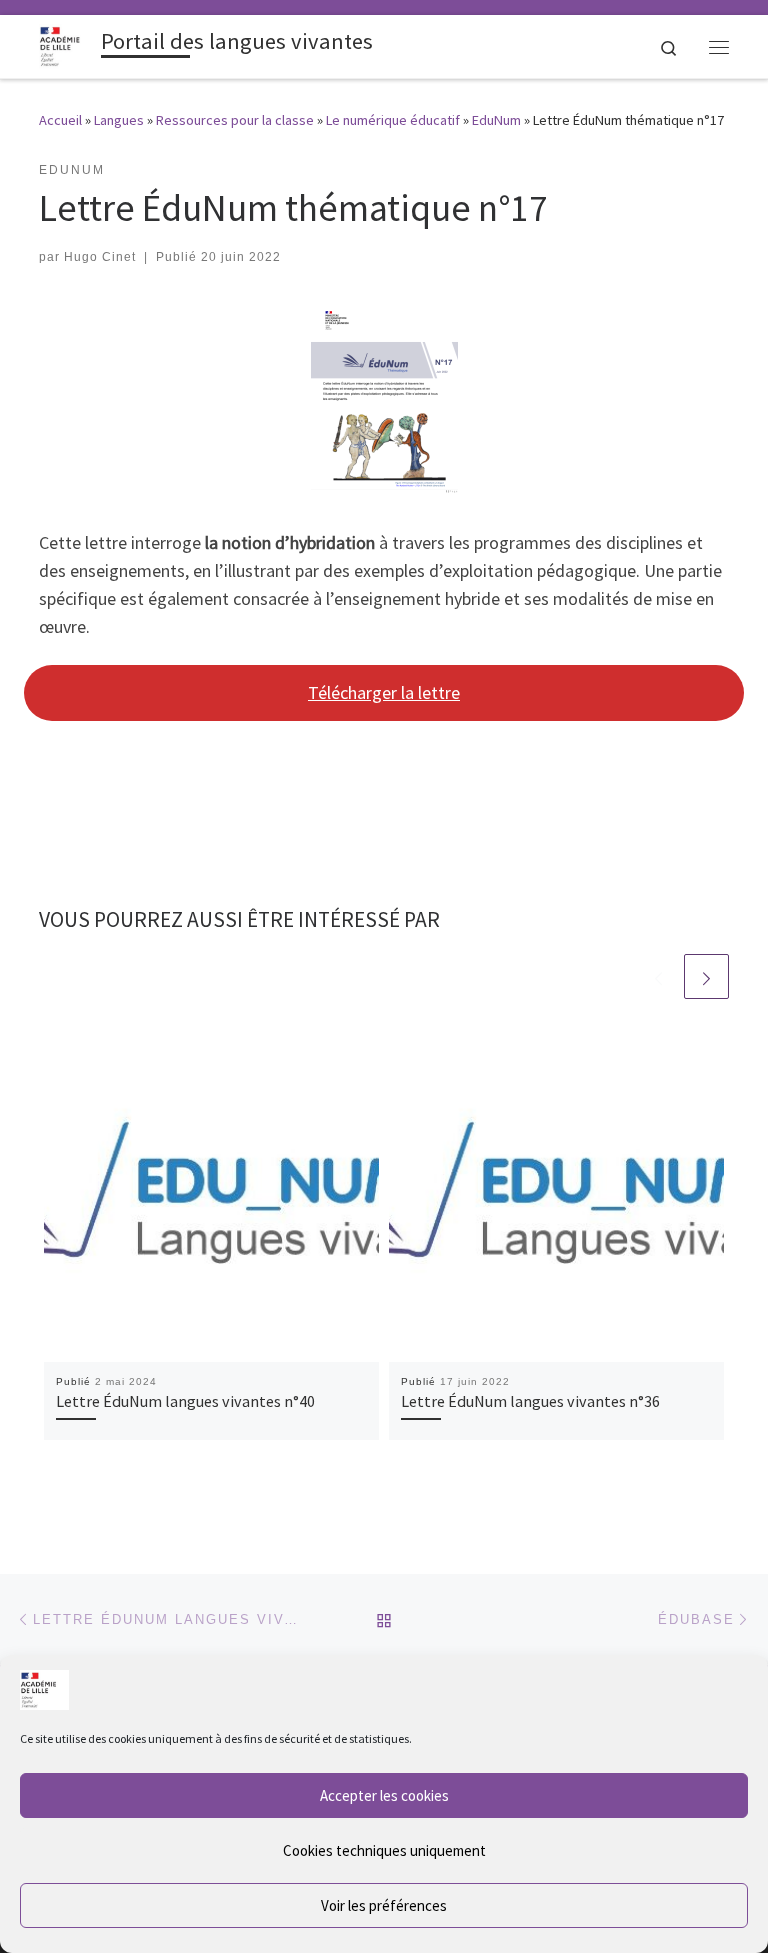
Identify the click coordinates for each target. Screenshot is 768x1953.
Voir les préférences (384, 1905)
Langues (119, 120)
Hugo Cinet (100, 257)
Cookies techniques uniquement (384, 1850)
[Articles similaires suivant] (706, 976)
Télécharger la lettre (384, 692)
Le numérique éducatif (393, 120)
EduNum (496, 120)
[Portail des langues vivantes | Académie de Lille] (66, 44)
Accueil (60, 120)
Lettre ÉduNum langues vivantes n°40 (185, 1401)
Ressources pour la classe (235, 120)
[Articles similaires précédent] (658, 976)
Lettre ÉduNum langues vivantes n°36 (530, 1401)
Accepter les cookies (384, 1795)
